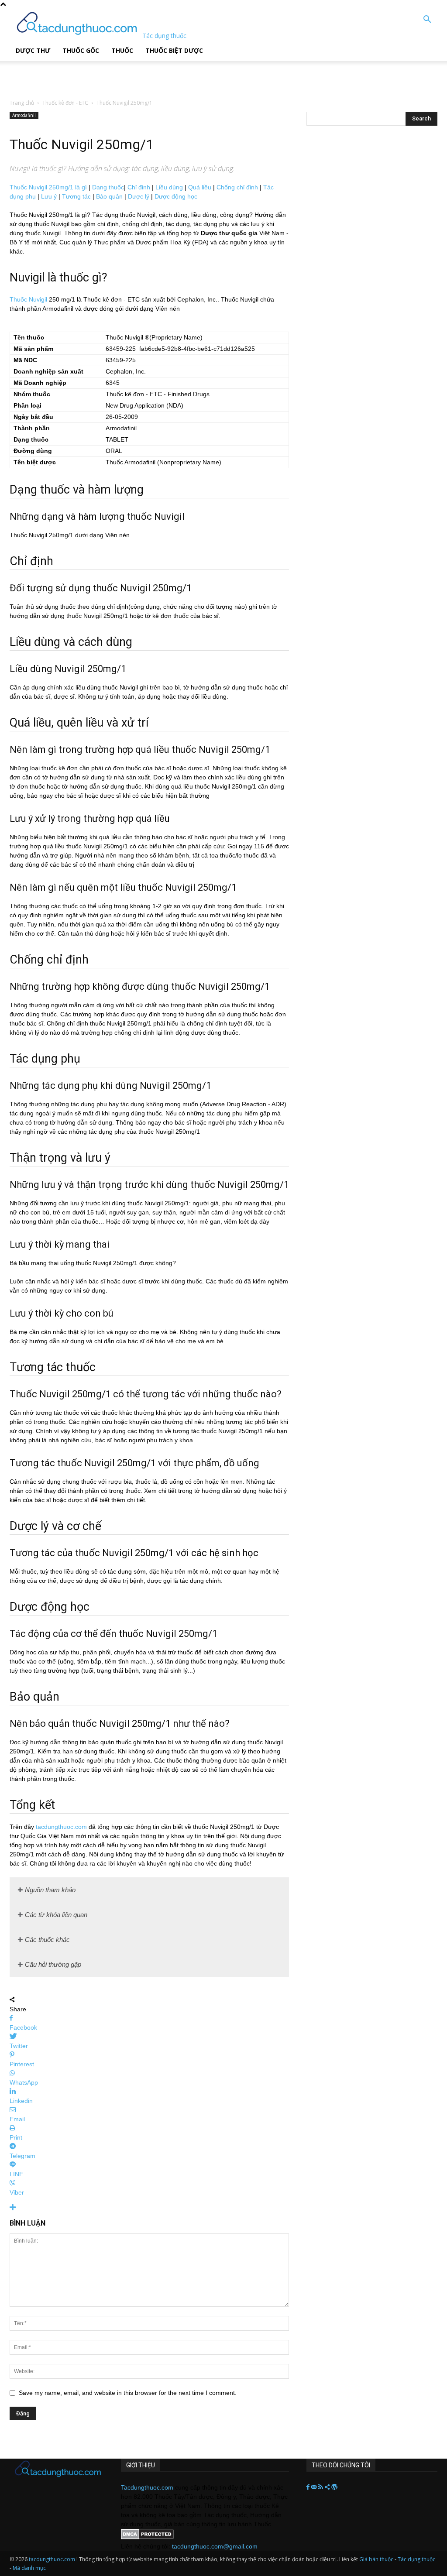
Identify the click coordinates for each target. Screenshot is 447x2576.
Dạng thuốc (108, 187)
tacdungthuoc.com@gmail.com (215, 2546)
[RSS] (321, 2487)
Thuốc (122, 50)
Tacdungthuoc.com (147, 2487)
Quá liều (200, 187)
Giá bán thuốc (376, 2559)
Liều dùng (169, 187)
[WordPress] (334, 2487)
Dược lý (139, 196)
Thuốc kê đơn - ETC (65, 103)
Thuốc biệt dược (174, 50)
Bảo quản (109, 196)
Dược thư (33, 50)
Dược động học (176, 196)
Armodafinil (24, 115)
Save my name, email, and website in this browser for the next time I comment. (128, 2393)
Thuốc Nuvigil (28, 299)
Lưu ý (49, 196)
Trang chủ (22, 103)
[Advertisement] (111, 74)
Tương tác (76, 196)
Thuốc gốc (81, 50)
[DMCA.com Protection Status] (147, 2537)
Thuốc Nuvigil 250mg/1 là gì (48, 187)
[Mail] (315, 2487)
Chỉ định (139, 187)
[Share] (328, 2487)
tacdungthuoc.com (61, 1827)
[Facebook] (309, 2487)
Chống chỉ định (237, 187)
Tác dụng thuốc (416, 2559)
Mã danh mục (29, 2568)
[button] (427, 20)
